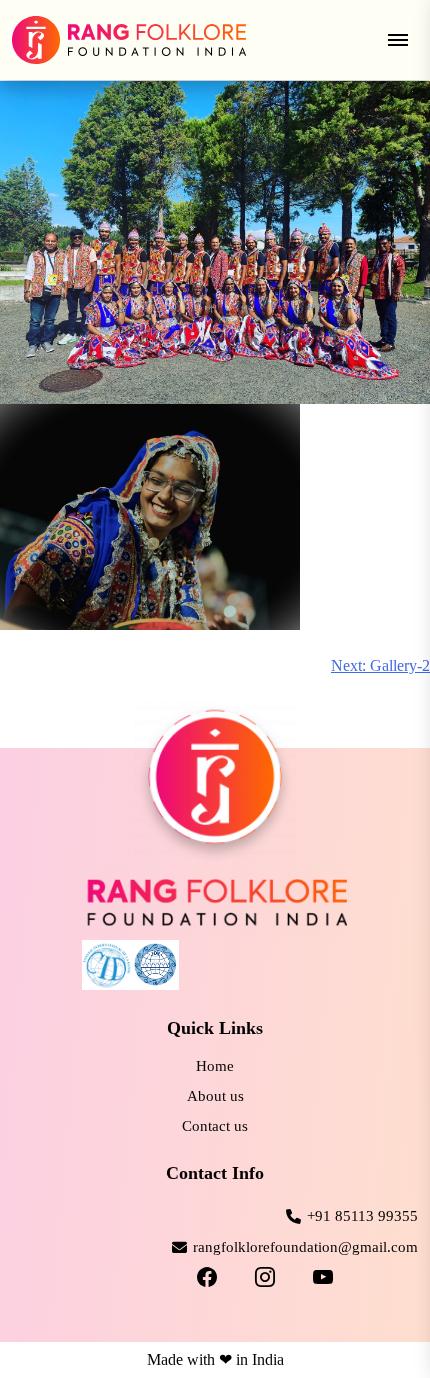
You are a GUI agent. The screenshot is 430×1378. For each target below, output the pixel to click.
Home (215, 1066)
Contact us (215, 1126)
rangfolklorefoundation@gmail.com (305, 1247)
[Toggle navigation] (398, 40)
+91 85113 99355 (362, 1216)
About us (215, 1096)
